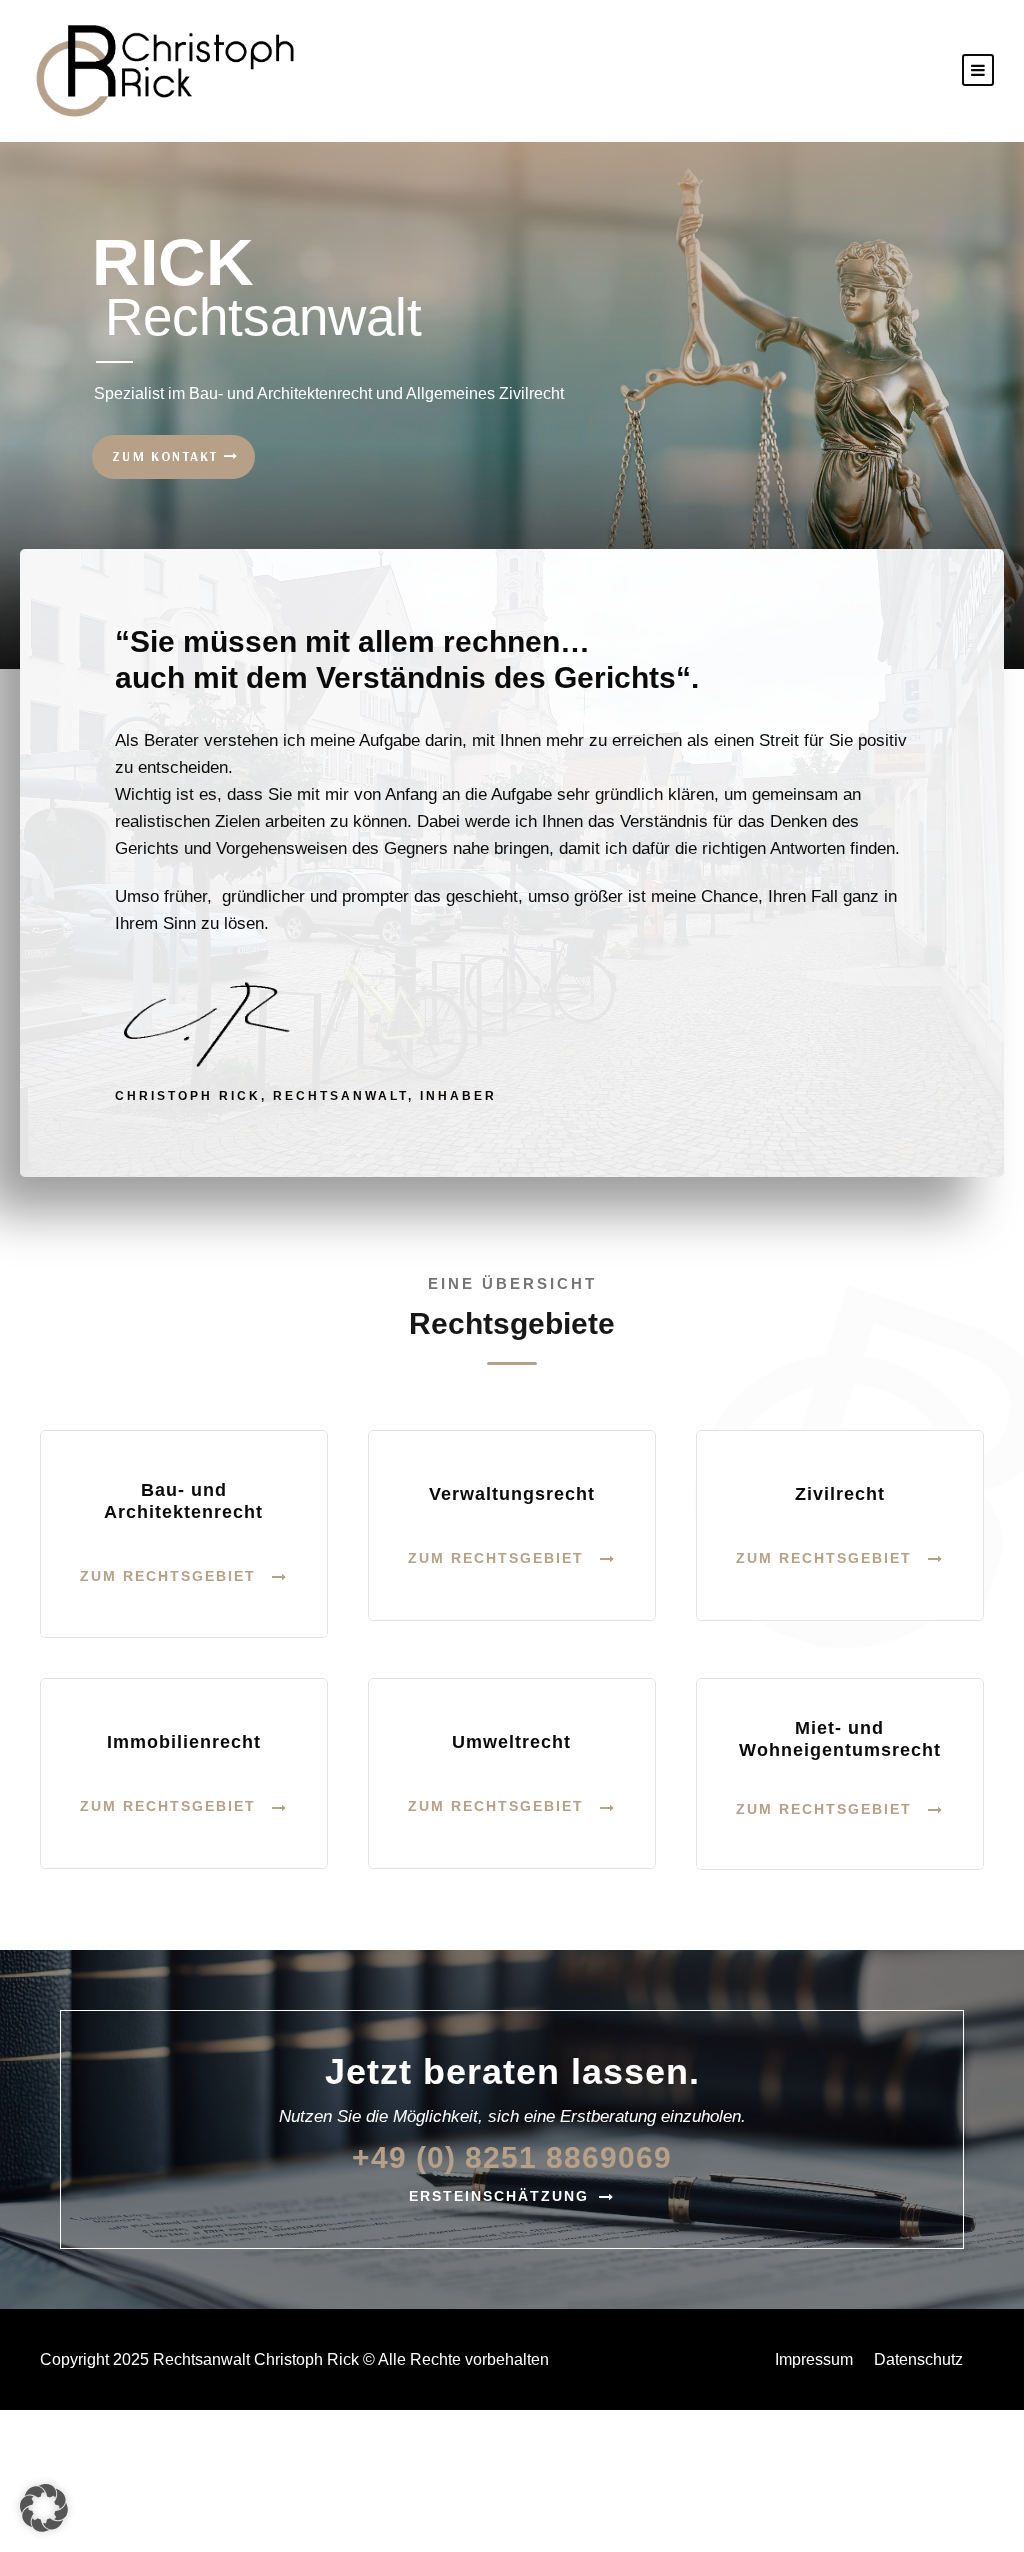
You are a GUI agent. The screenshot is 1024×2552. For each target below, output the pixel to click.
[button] (44, 2508)
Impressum (814, 2359)
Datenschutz (918, 2359)
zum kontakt (168, 456)
